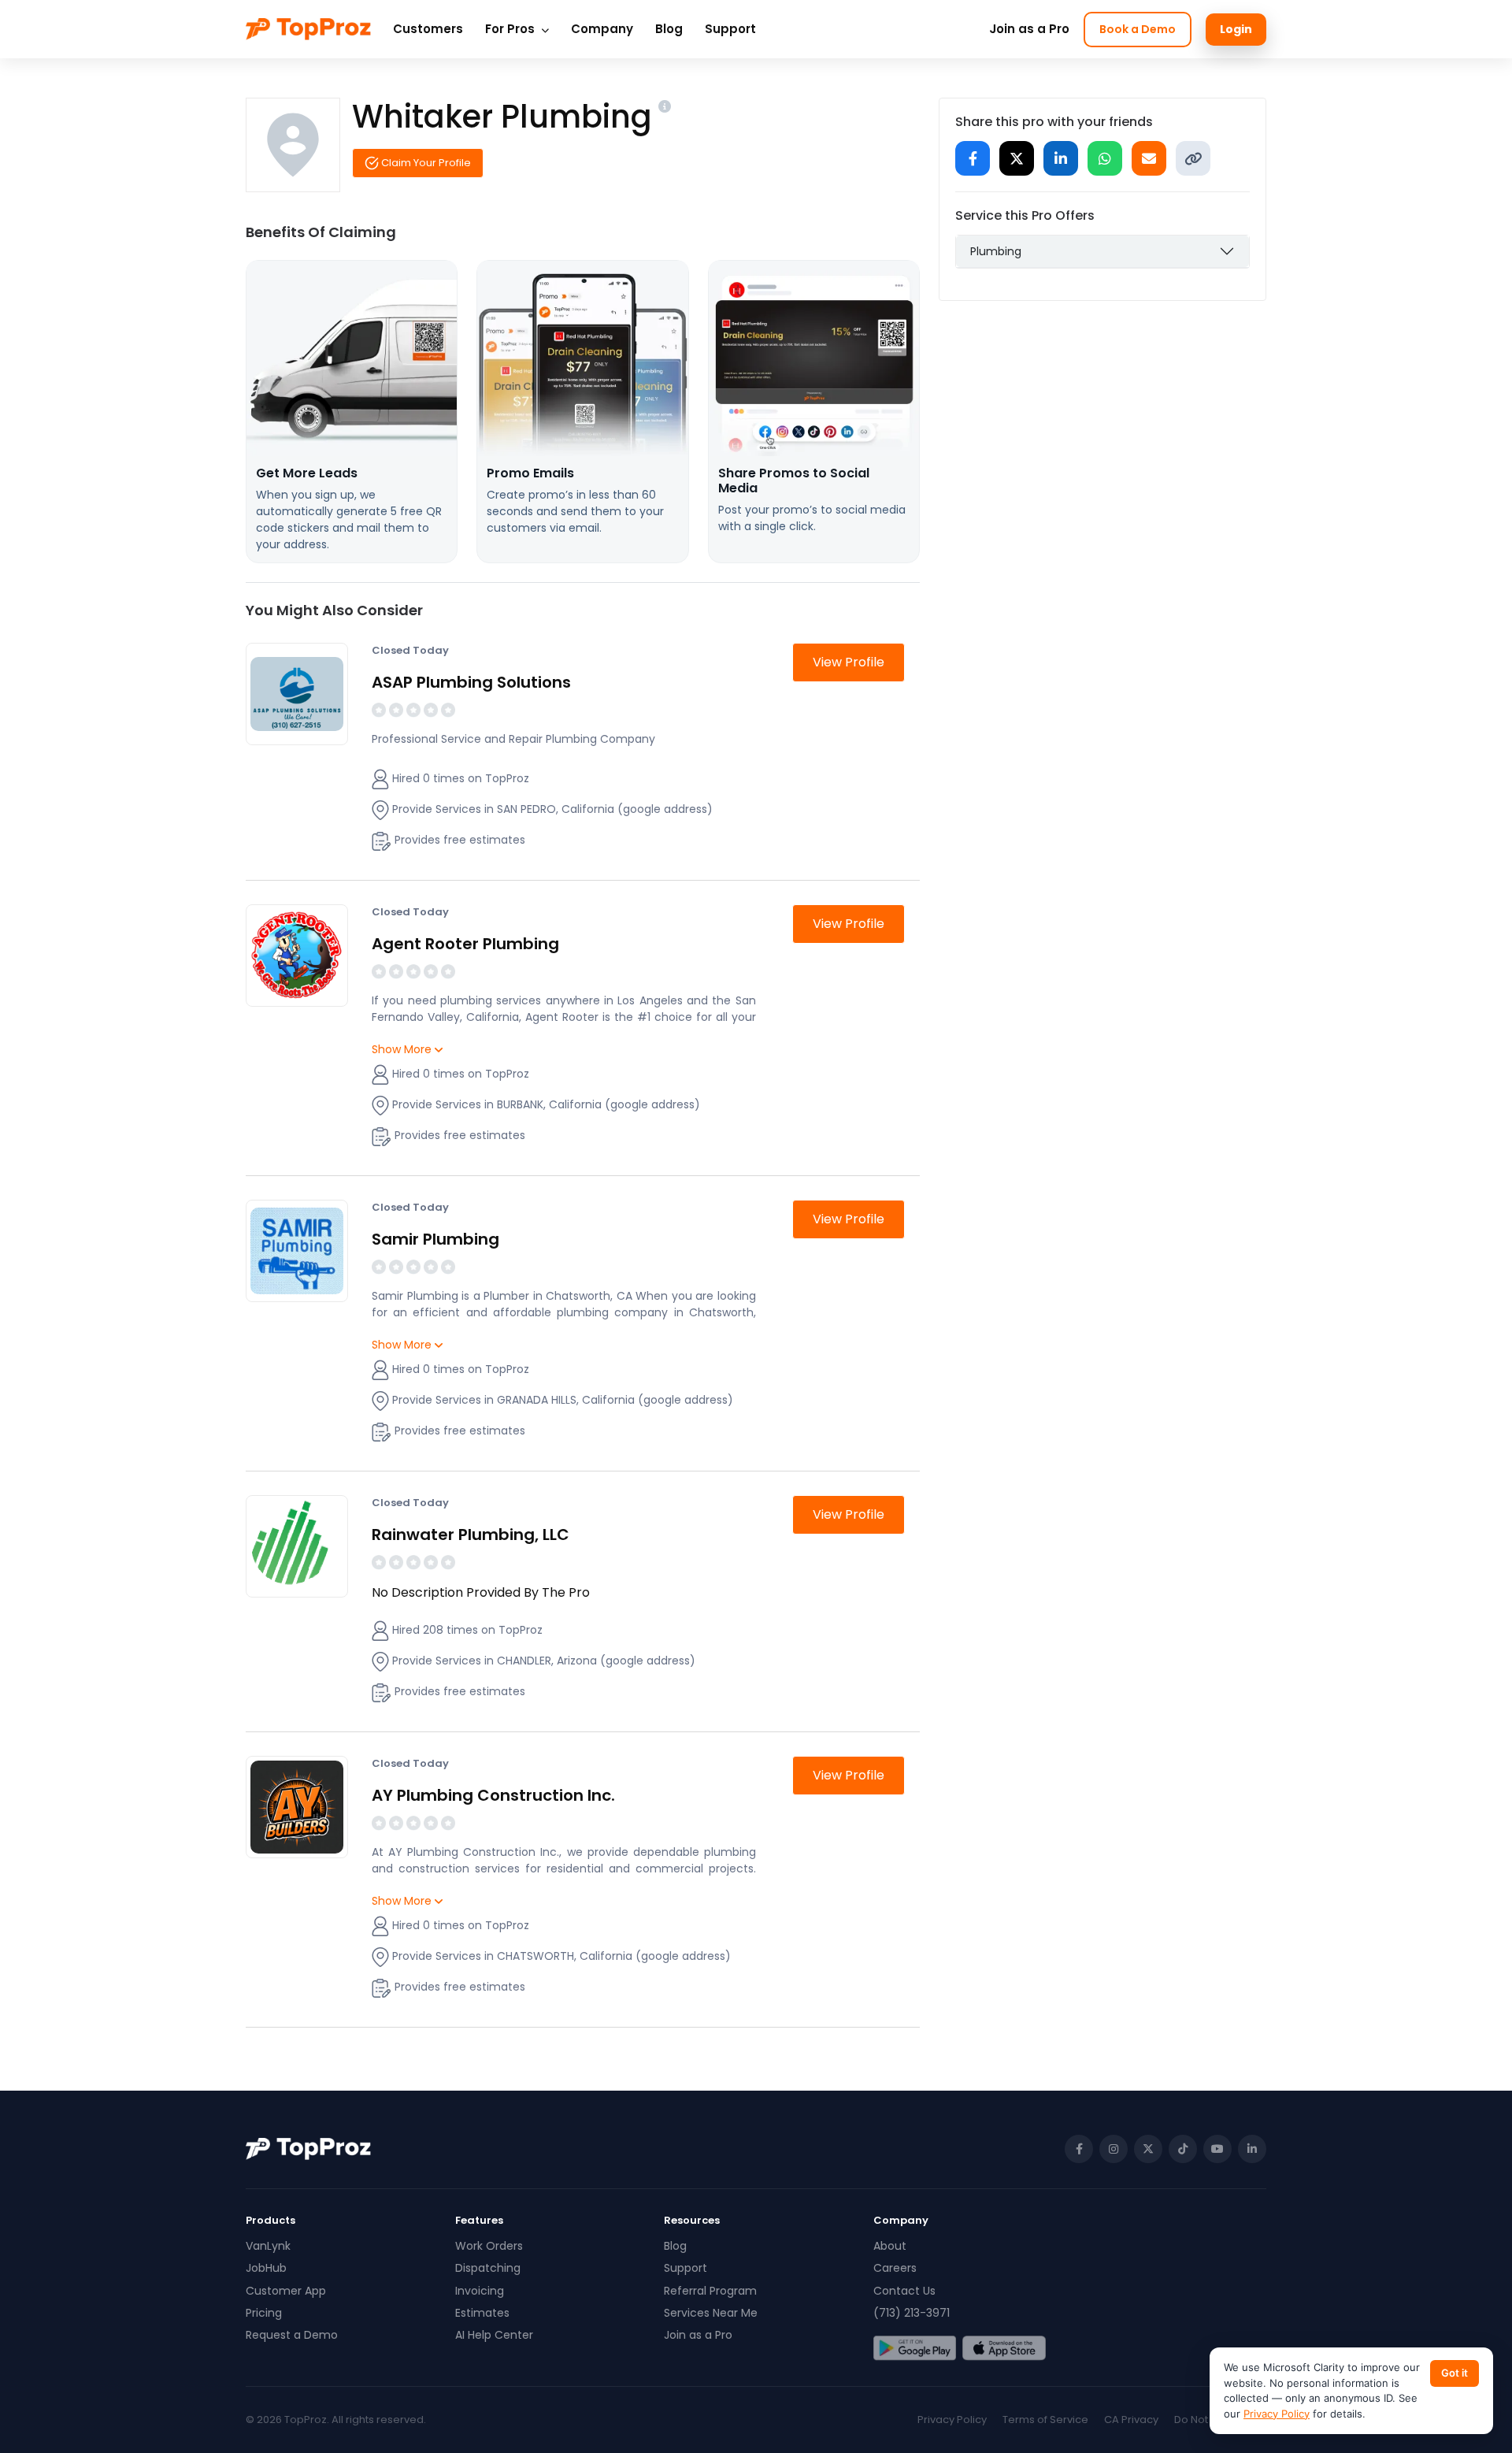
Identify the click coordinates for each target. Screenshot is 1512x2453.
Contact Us (904, 2291)
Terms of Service (1045, 2420)
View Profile (849, 662)
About (890, 2246)
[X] (1148, 2149)
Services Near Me (711, 2313)
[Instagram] (1114, 2149)
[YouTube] (1217, 2149)
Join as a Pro (1029, 29)
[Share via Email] (1149, 158)
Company (602, 29)
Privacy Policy (952, 2420)
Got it (1455, 2373)
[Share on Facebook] (973, 158)
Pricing (264, 2313)
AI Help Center (494, 2335)
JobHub (266, 2268)
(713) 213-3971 (912, 2313)
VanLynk (268, 2246)
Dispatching (488, 2268)
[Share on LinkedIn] (1061, 158)
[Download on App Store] (1004, 2348)
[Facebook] (1079, 2149)
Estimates (482, 2313)
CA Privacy (1131, 2420)
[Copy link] (1193, 158)
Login (1236, 29)
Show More (403, 1049)
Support (730, 29)
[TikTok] (1183, 2149)
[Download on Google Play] (915, 2348)
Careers (895, 2268)
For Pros (511, 29)
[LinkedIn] (1252, 2149)
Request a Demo (292, 2335)
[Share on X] (1017, 158)
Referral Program (710, 2291)
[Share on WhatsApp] (1105, 158)
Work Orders (489, 2246)
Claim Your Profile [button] (425, 163)
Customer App (286, 2291)
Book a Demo (1138, 29)
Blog (669, 29)
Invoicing (480, 2291)
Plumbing (996, 251)
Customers (428, 29)
